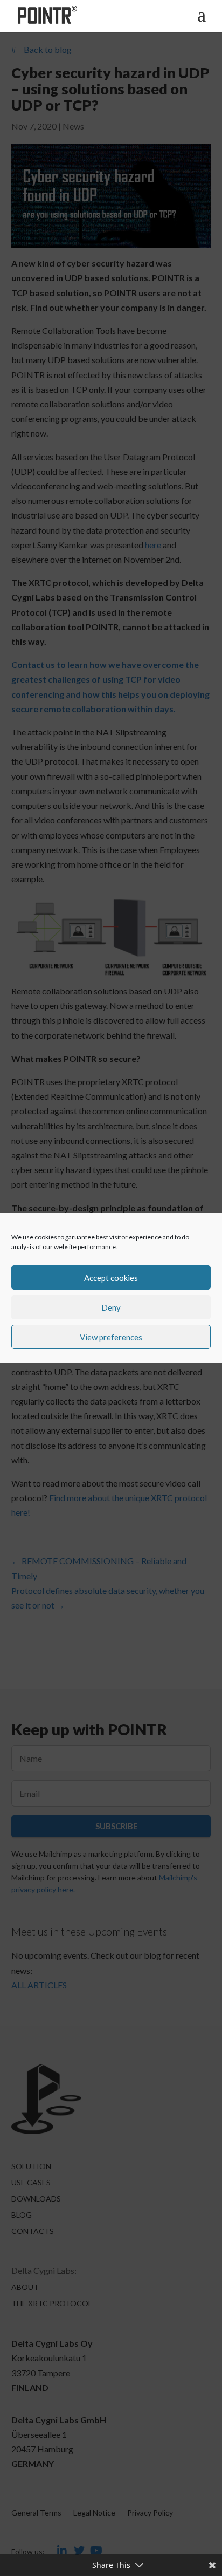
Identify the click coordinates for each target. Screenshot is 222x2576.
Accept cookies (111, 1278)
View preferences (111, 1337)
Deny (111, 1307)
